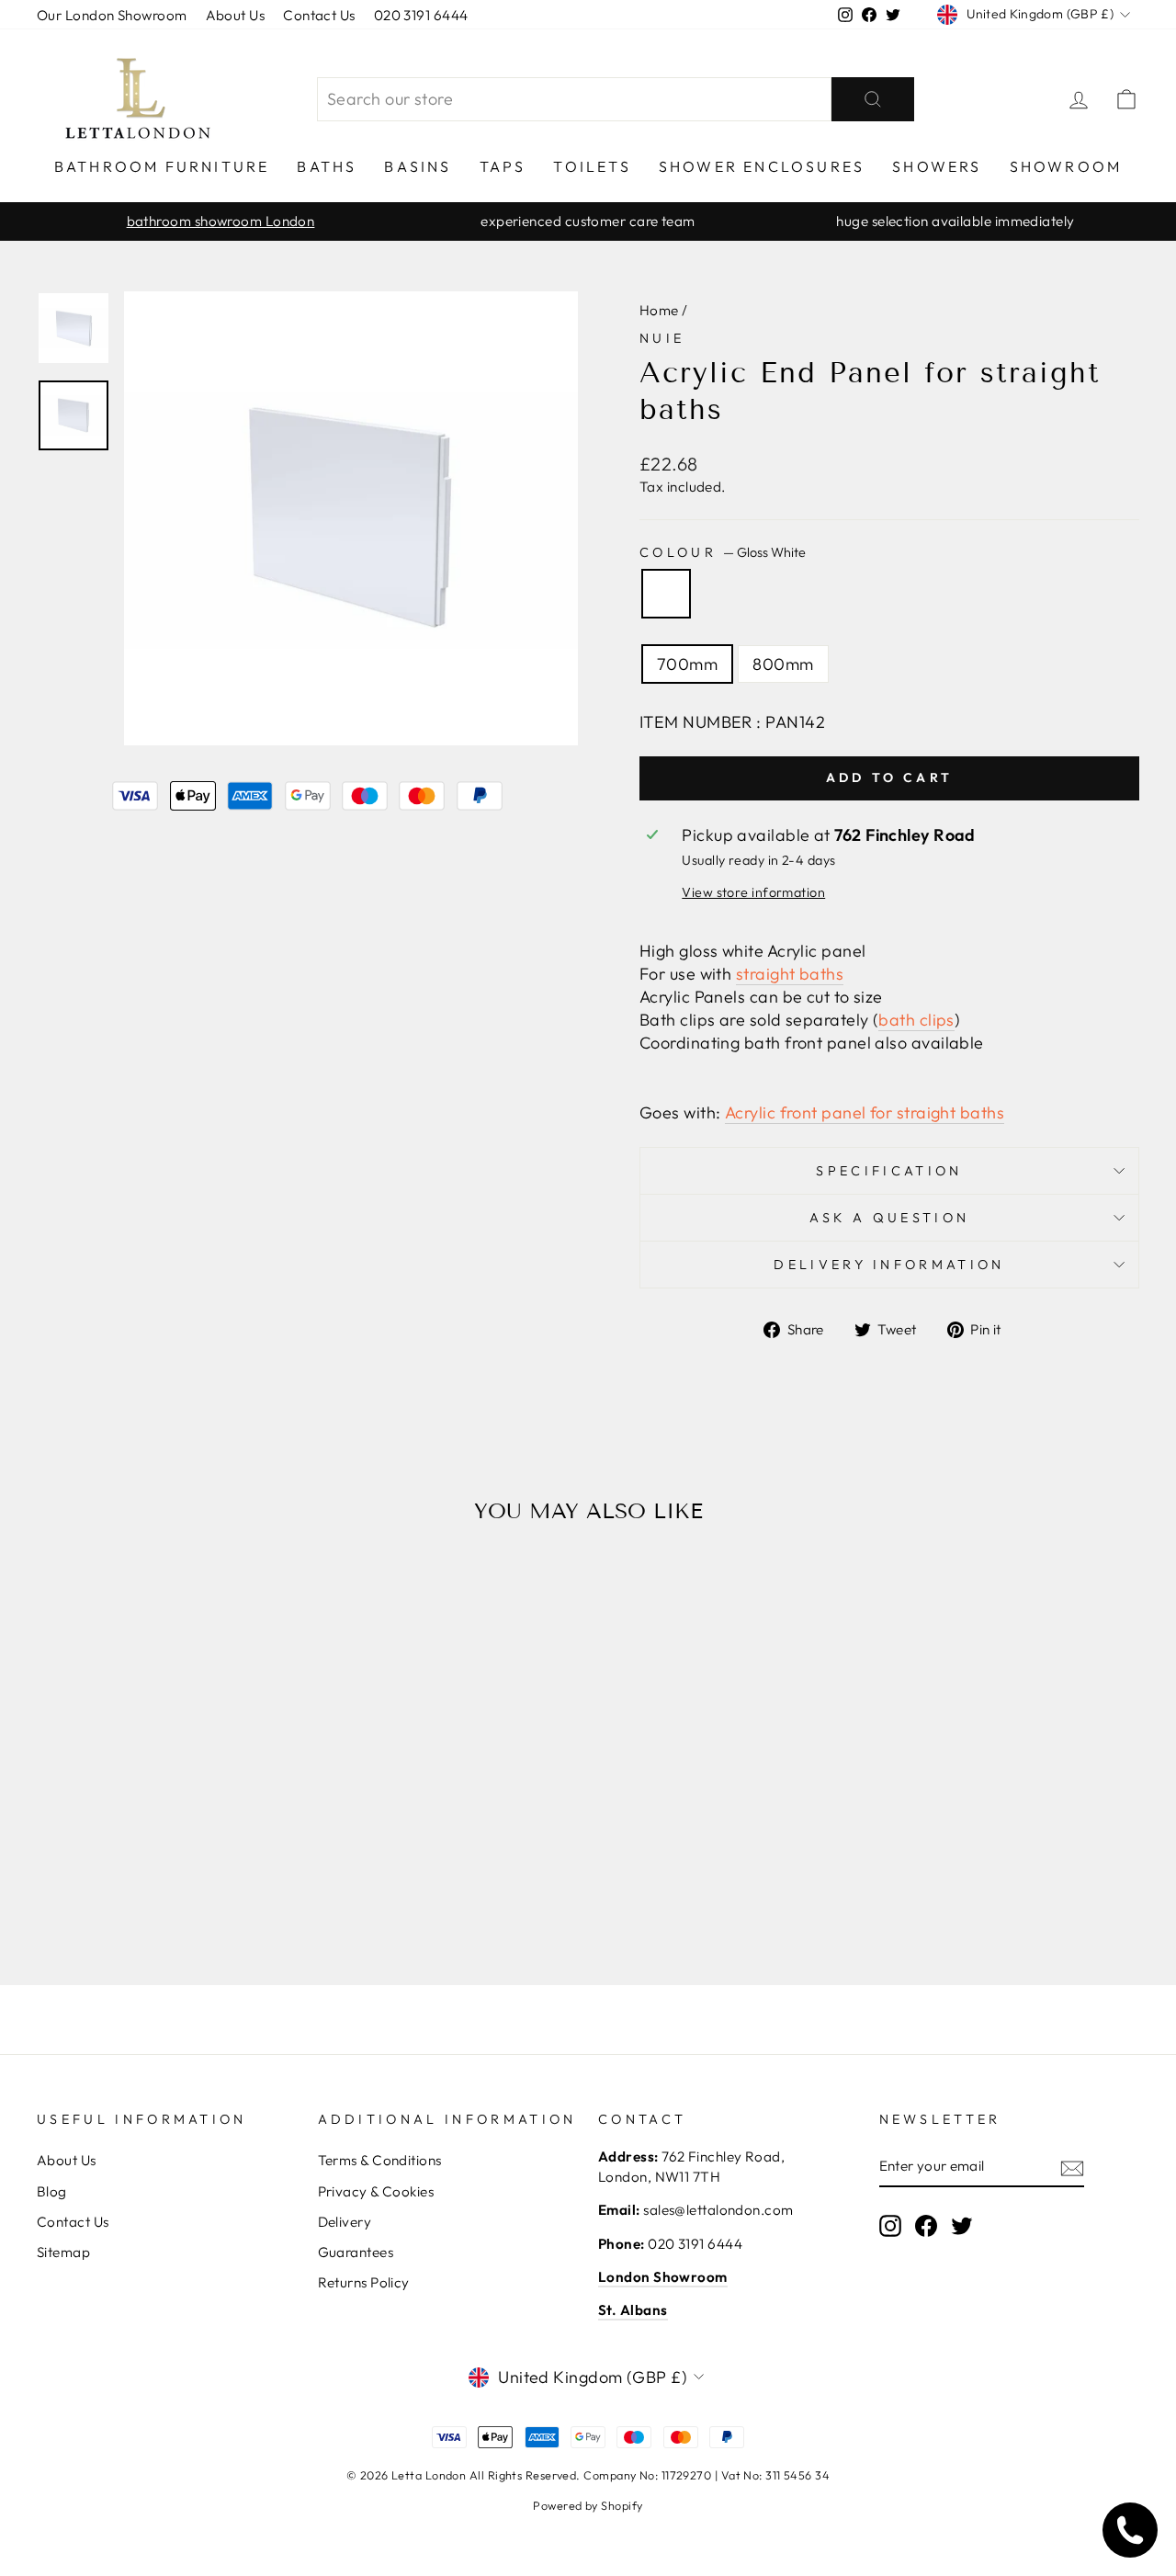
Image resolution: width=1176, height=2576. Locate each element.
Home (659, 310)
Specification (889, 1171)
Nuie (662, 338)
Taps (503, 166)
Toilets (592, 166)
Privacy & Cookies (376, 2191)
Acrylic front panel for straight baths (865, 1112)
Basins (418, 166)
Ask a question (889, 1218)
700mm (687, 664)
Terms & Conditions (380, 2160)
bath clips (916, 1020)
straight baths (790, 974)
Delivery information (889, 1265)
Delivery (345, 2222)
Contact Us (319, 15)
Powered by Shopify (588, 2505)
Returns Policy (364, 2282)
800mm (783, 664)
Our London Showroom (112, 15)
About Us (236, 15)
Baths (327, 166)
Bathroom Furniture (162, 166)
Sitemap (63, 2252)
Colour (723, 552)
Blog (52, 2191)
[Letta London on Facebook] (926, 2226)
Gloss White (666, 594)
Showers (937, 166)
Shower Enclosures (762, 166)
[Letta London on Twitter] (962, 2226)
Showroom (1066, 166)
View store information (753, 892)
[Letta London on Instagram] (890, 2226)
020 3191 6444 (421, 15)
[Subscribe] (1072, 2167)
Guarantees (356, 2252)
